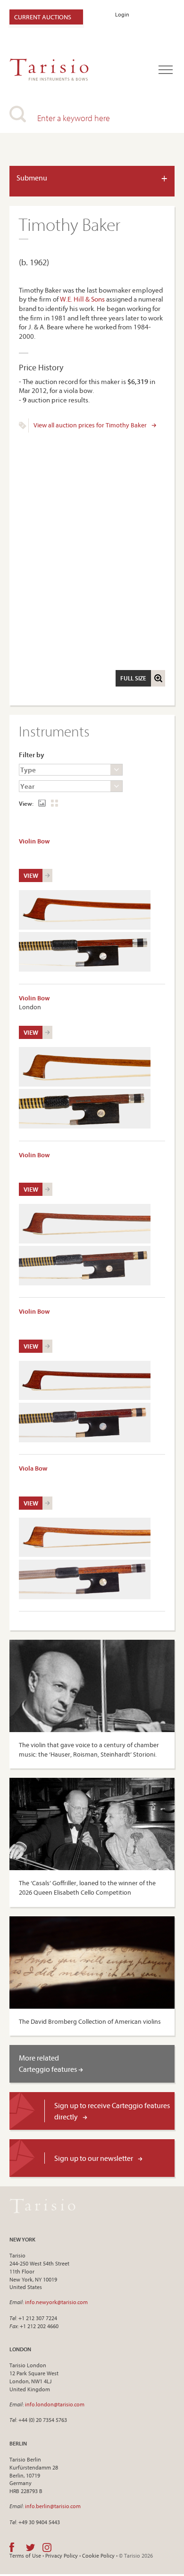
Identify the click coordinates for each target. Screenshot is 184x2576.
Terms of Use (25, 2556)
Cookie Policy (98, 2556)
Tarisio (42, 2206)
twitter (30, 2547)
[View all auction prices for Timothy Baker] (23, 427)
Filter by (32, 755)
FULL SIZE (133, 678)
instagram (47, 2547)
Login (122, 14)
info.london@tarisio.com (55, 2404)
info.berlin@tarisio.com (53, 2506)
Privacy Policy (62, 2556)
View (31, 875)
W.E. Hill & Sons (82, 299)
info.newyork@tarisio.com (56, 2302)
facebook (12, 2547)
